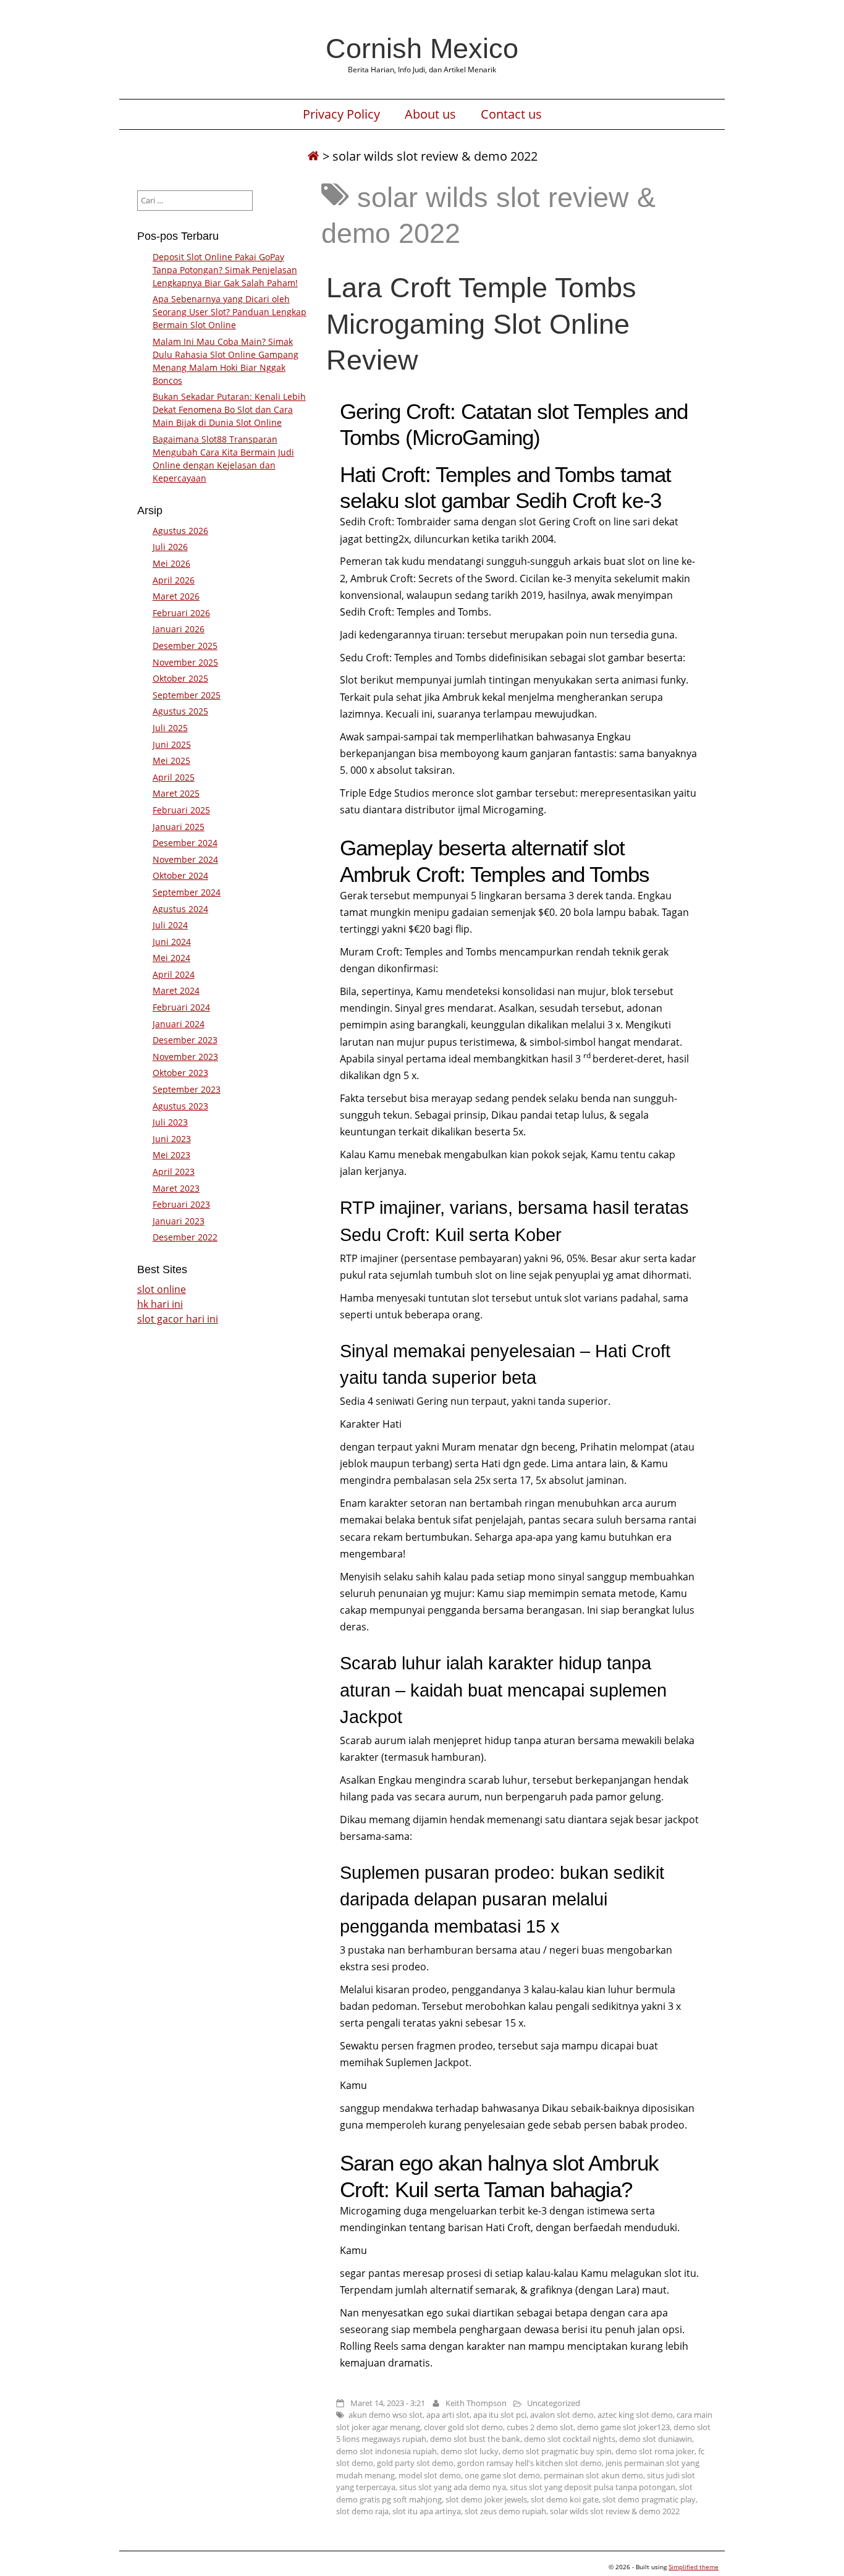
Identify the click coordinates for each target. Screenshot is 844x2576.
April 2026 (174, 580)
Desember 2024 (185, 843)
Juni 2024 (172, 942)
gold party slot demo (415, 2463)
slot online (162, 1289)
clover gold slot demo (463, 2427)
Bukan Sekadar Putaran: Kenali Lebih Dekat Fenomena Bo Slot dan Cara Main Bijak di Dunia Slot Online (229, 409)
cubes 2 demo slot (540, 2427)
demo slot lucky (470, 2451)
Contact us (511, 114)
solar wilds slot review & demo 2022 (615, 2511)
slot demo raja (362, 2511)
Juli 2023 (170, 1122)
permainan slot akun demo (593, 2475)
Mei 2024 (171, 958)
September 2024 (187, 892)
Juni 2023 (172, 1139)
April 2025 (174, 777)
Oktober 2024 (180, 875)
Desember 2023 (185, 1040)
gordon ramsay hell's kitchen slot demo (530, 2463)
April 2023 (174, 1171)
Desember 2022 (185, 1237)
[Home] (313, 156)
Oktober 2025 (180, 678)
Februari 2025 (181, 810)
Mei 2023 (171, 1155)
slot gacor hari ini (178, 1319)
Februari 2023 (181, 1204)
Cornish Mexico (422, 48)
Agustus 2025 (180, 711)
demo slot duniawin (656, 2439)
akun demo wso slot (386, 2415)
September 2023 (187, 1089)
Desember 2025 (185, 646)
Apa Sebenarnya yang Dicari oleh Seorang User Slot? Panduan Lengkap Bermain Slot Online (230, 312)
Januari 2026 (179, 629)
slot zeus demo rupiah (505, 2511)
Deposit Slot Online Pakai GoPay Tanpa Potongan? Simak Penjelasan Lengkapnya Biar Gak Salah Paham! (225, 270)
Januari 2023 (179, 1221)
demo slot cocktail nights (570, 2439)
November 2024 (185, 859)
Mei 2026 (171, 563)
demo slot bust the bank (475, 2439)
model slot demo (430, 2475)
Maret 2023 (176, 1188)
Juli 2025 (170, 728)
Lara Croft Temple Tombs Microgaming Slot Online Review (481, 323)
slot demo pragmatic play (649, 2499)
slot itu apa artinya (427, 2511)
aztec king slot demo (635, 2415)
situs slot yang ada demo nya (453, 2487)
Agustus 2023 (180, 1106)
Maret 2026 (176, 596)
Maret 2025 (176, 793)
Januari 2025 (179, 827)
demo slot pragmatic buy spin (557, 2451)
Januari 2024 (179, 1024)
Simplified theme (694, 2567)
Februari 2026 (181, 613)
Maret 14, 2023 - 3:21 (388, 2403)
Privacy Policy (341, 114)
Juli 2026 (170, 547)
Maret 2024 (176, 990)
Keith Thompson (476, 2403)
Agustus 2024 (180, 909)
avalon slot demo (562, 2415)
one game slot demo (502, 2475)
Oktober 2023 (180, 1073)
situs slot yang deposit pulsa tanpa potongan (593, 2487)
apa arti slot (448, 2415)
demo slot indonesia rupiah (386, 2451)
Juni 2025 (172, 744)
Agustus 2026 (180, 531)
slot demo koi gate (565, 2499)
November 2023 (185, 1057)
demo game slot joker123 (623, 2427)
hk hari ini (160, 1304)
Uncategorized (554, 2403)
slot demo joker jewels (486, 2499)
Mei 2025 (171, 761)
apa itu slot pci (500, 2415)
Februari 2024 (181, 1007)
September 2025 (187, 695)
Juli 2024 (170, 925)
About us (430, 114)
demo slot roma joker (655, 2451)
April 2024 (174, 974)
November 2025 (185, 662)
